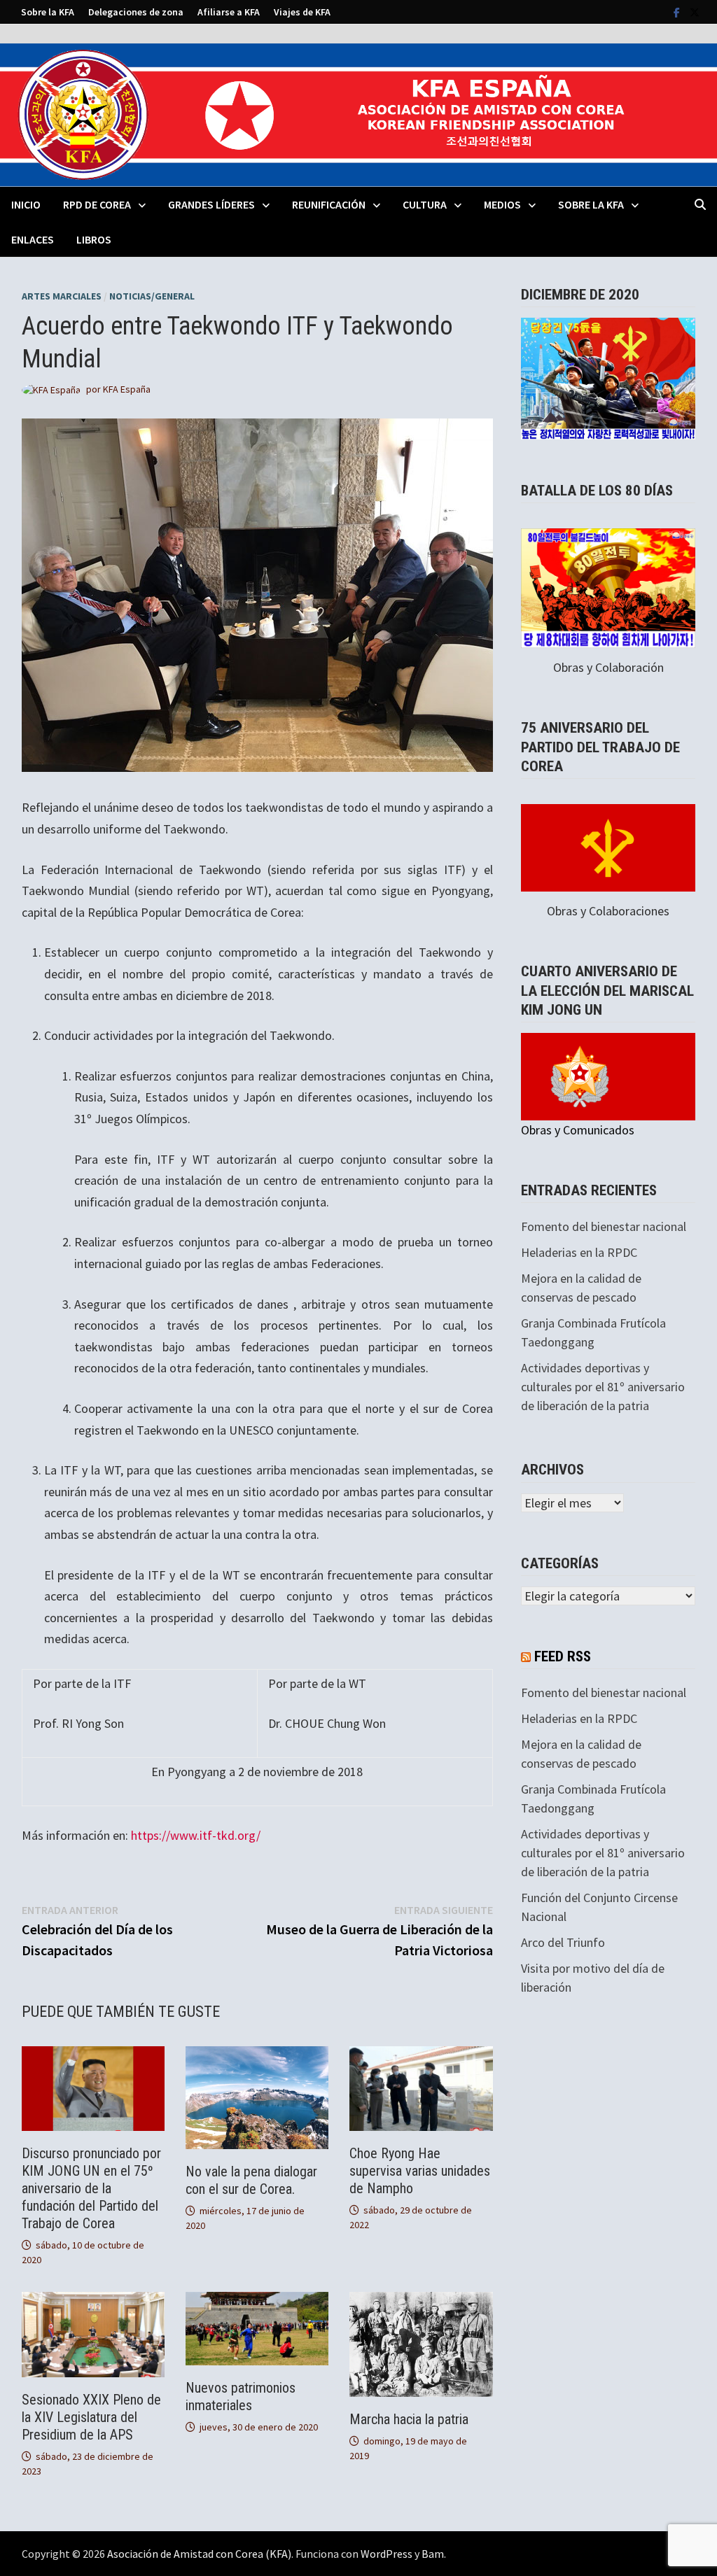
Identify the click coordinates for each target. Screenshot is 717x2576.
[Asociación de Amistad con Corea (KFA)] (358, 114)
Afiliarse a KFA (229, 12)
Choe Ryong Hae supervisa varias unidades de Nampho (420, 2171)
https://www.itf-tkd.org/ (196, 1835)
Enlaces (33, 239)
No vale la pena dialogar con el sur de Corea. (251, 2180)
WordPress (387, 2554)
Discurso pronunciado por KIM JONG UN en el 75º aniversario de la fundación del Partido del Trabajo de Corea (91, 2188)
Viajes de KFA (302, 12)
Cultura (425, 204)
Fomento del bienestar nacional (604, 1226)
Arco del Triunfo (563, 1942)
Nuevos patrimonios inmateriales (241, 2396)
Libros (94, 239)
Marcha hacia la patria (409, 2419)
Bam (433, 2554)
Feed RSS (563, 1656)
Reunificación (329, 204)
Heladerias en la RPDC (579, 1252)
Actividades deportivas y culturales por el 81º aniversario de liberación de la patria (603, 1387)
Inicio (26, 204)
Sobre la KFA (48, 12)
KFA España (127, 389)
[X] (695, 12)
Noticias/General (152, 296)
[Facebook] (678, 12)
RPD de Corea (97, 204)
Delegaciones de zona (136, 12)
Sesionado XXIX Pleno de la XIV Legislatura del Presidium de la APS (91, 2417)
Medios (502, 204)
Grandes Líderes (211, 204)
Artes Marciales (62, 296)
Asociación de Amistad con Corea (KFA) (199, 2554)
